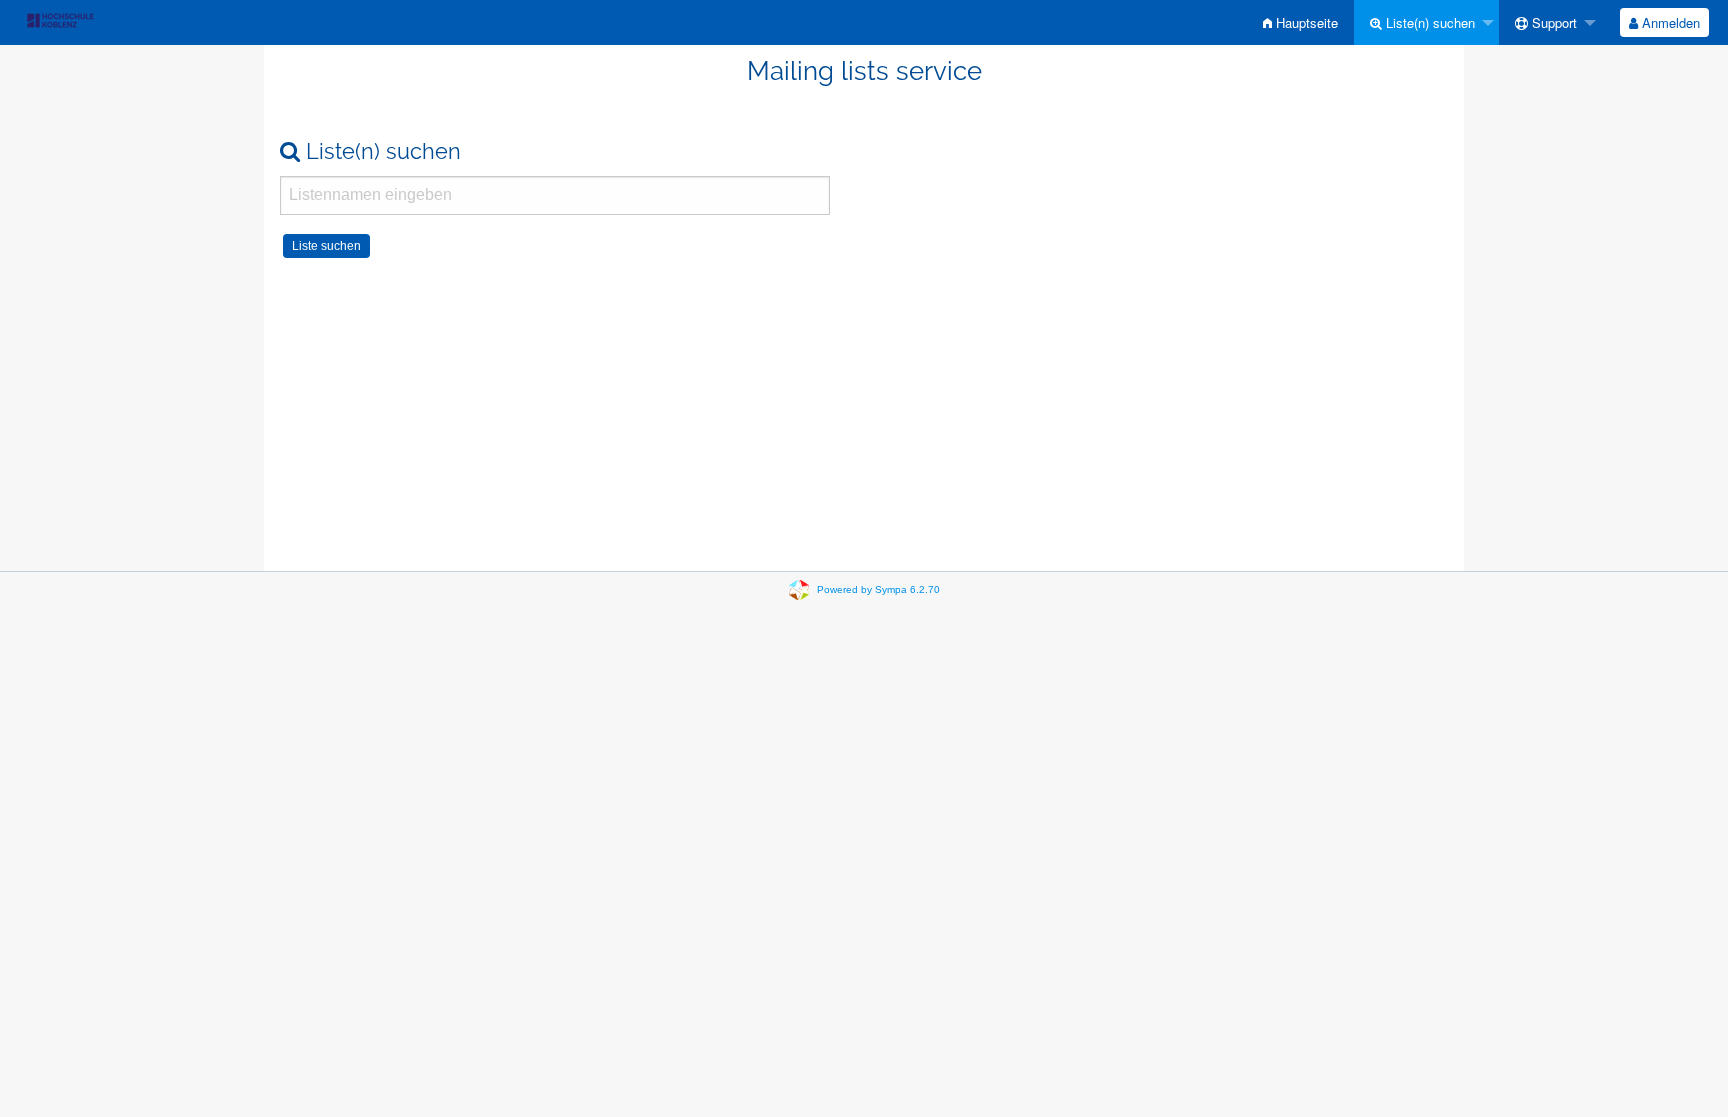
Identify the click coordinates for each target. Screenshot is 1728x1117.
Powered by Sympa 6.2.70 (878, 589)
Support (1552, 22)
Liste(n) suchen (1428, 22)
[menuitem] (1300, 22)
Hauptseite (1305, 22)
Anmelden (1669, 22)
